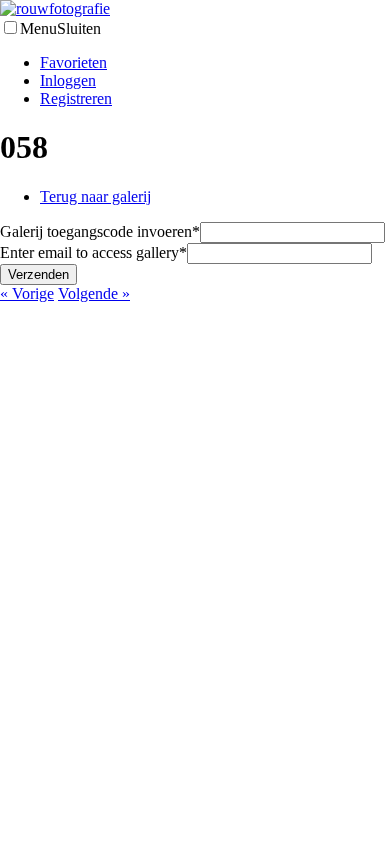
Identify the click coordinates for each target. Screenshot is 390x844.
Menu (38, 28)
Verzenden (38, 274)
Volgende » (94, 293)
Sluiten (79, 28)
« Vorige (27, 293)
